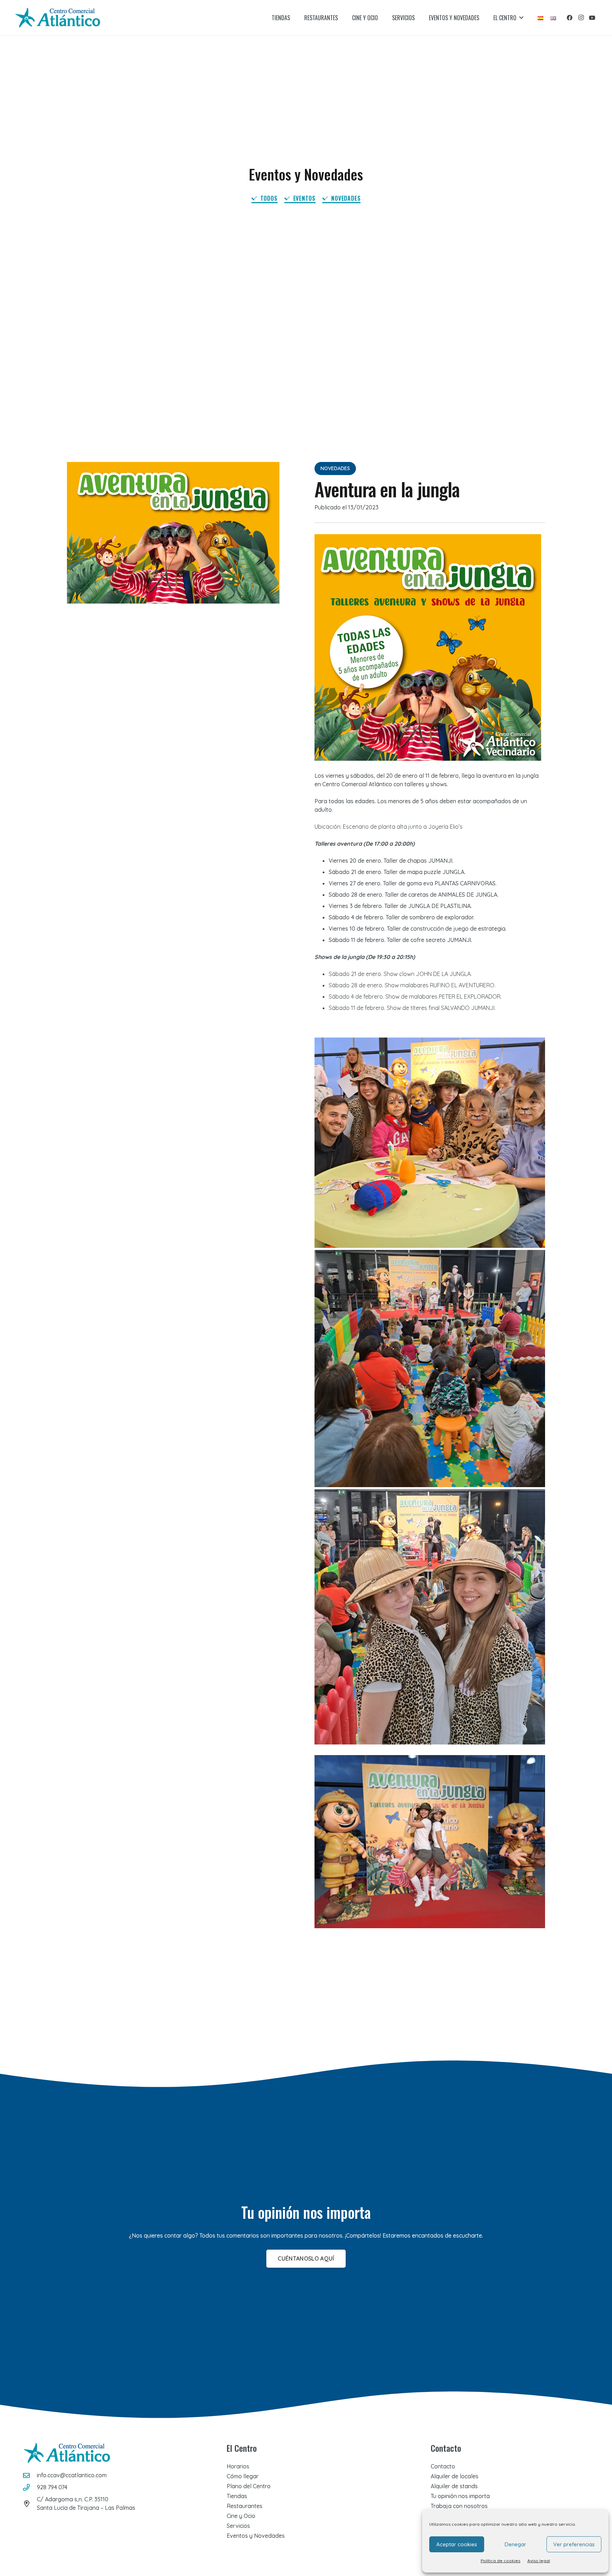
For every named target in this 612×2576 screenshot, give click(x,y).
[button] (521, 18)
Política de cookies (500, 2561)
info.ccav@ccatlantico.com (72, 2475)
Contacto (443, 2466)
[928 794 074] (30, 2487)
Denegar (515, 2544)
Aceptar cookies (457, 2544)
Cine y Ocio (241, 2516)
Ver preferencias (574, 2544)
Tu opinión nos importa (460, 2496)
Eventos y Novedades (256, 2536)
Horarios (238, 2466)
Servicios (238, 2526)
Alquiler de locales (455, 2476)
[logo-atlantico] (58, 18)
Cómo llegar (243, 2476)
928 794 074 (52, 2487)
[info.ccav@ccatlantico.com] (30, 2475)
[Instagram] (581, 18)
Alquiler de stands (454, 2486)
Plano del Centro (249, 2486)
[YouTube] (592, 18)
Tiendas (237, 2496)
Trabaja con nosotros (459, 2506)
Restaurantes (245, 2506)
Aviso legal (539, 2561)
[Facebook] (569, 18)
